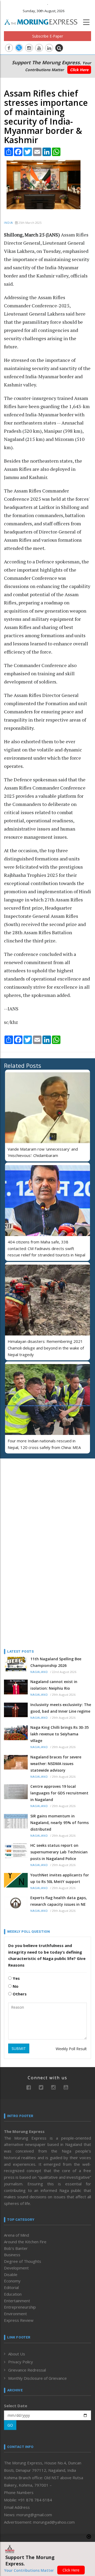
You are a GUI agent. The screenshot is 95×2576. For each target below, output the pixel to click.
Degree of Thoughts (23, 2261)
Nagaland (39, 1672)
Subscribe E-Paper (48, 36)
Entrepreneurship (20, 2307)
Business (12, 2255)
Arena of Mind (16, 2235)
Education (13, 2294)
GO (10, 2425)
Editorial (11, 2287)
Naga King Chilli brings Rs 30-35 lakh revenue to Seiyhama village (60, 1734)
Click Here (79, 70)
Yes (16, 1978)
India (8, 223)
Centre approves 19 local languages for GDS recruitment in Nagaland (59, 1793)
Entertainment (17, 2301)
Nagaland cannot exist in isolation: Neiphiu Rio (54, 1685)
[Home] (44, 21)
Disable (11, 2274)
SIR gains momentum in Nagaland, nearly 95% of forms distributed (60, 1823)
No (15, 1986)
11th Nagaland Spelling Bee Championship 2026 (56, 1662)
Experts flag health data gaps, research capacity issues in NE (59, 1901)
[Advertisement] (37, 1497)
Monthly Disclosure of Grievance (37, 2378)
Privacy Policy (21, 2362)
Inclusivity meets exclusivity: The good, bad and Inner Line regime (61, 1708)
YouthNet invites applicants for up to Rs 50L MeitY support (60, 1878)
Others (19, 1994)
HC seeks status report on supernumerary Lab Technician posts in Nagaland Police (59, 1852)
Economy (12, 2281)
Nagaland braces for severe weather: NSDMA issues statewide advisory (56, 1764)
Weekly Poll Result (71, 2049)
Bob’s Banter (16, 2248)
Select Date (16, 2406)
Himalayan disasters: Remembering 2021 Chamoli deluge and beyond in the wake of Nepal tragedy (46, 1348)
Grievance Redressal (27, 2370)
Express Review (19, 2320)
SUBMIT (19, 2048)
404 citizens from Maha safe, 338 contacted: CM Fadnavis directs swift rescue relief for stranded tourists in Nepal (46, 1248)
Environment (15, 2314)
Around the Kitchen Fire (25, 2242)
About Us (17, 2354)
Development (16, 2268)
